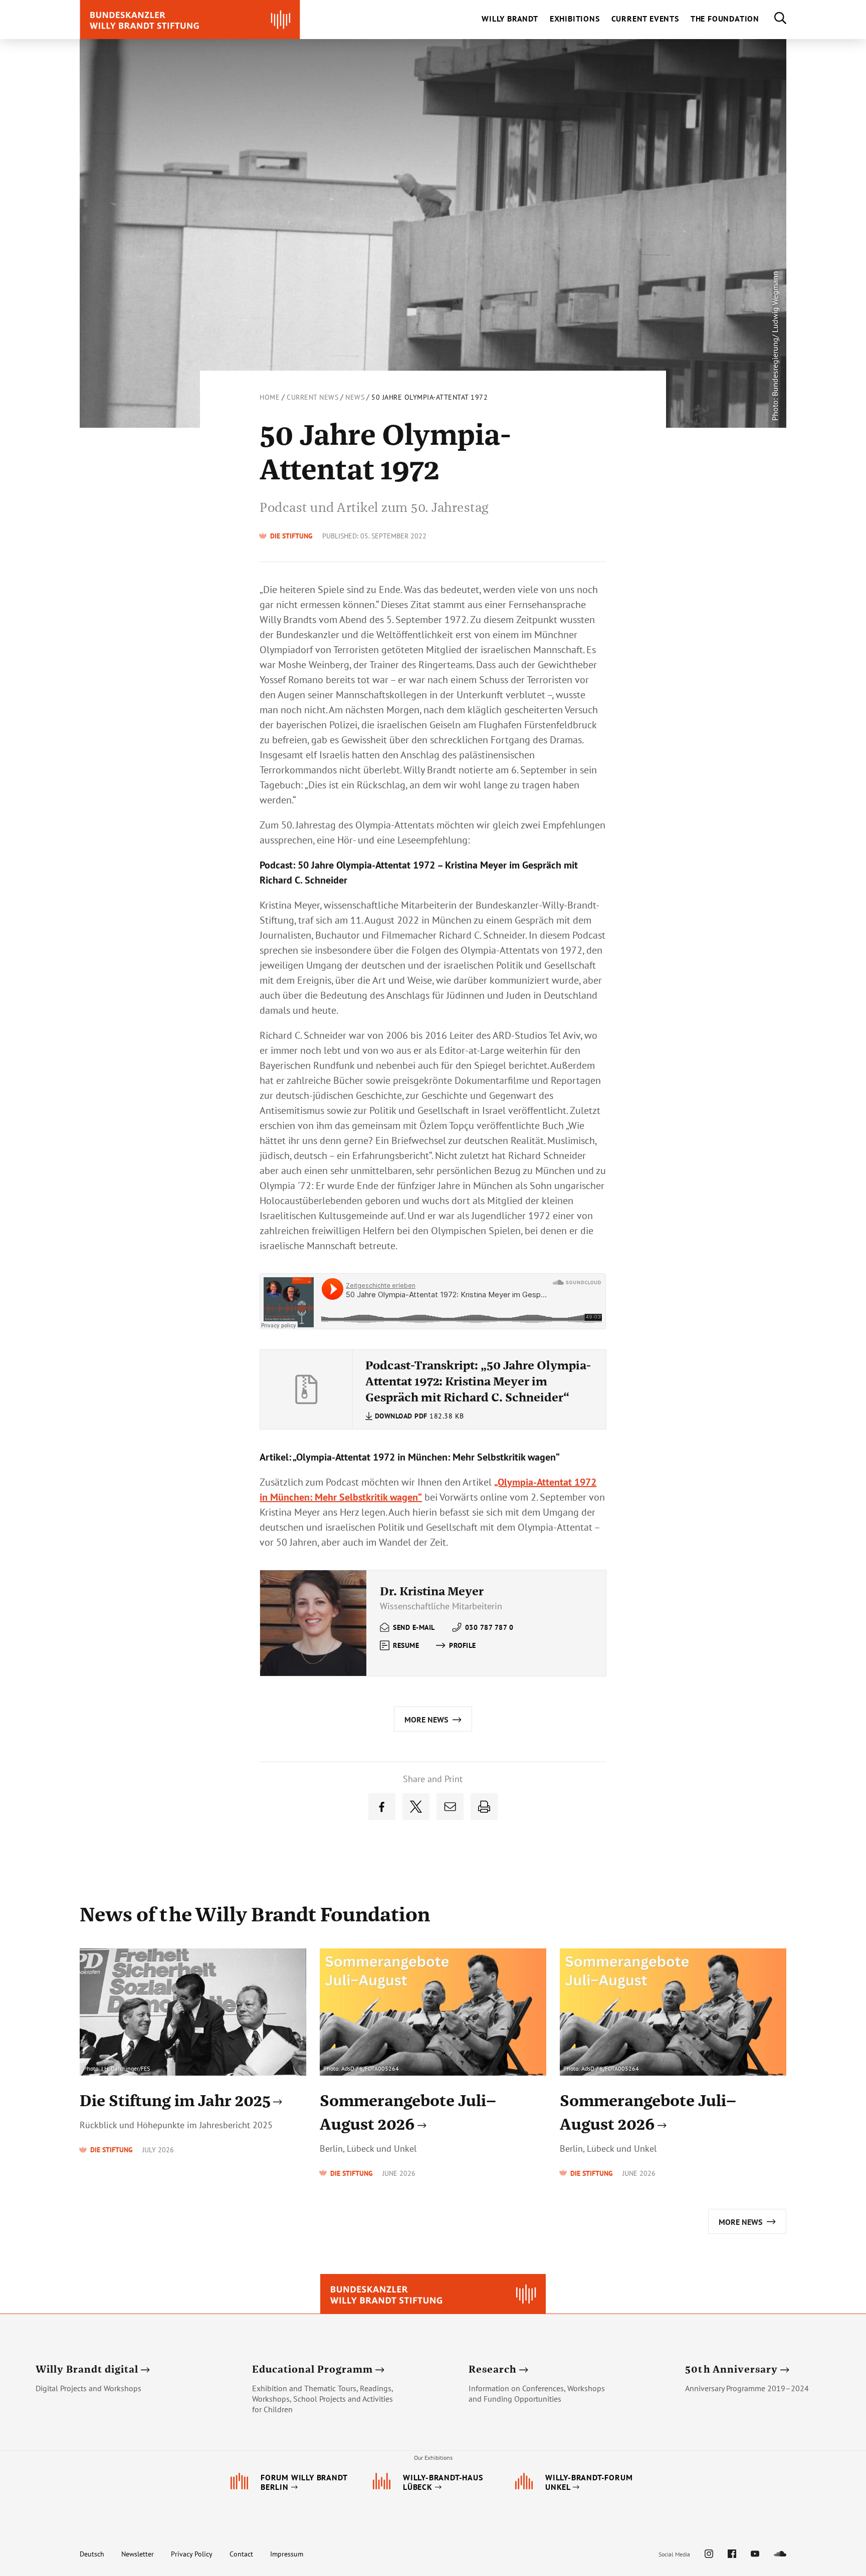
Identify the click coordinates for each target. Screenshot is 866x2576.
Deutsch (92, 2554)
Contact (241, 2554)
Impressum (287, 2554)
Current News (312, 397)
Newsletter (138, 2554)
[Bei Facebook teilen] (382, 1807)
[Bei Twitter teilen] (416, 1807)
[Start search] (773, 20)
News (355, 397)
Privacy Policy (192, 2554)
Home (270, 397)
